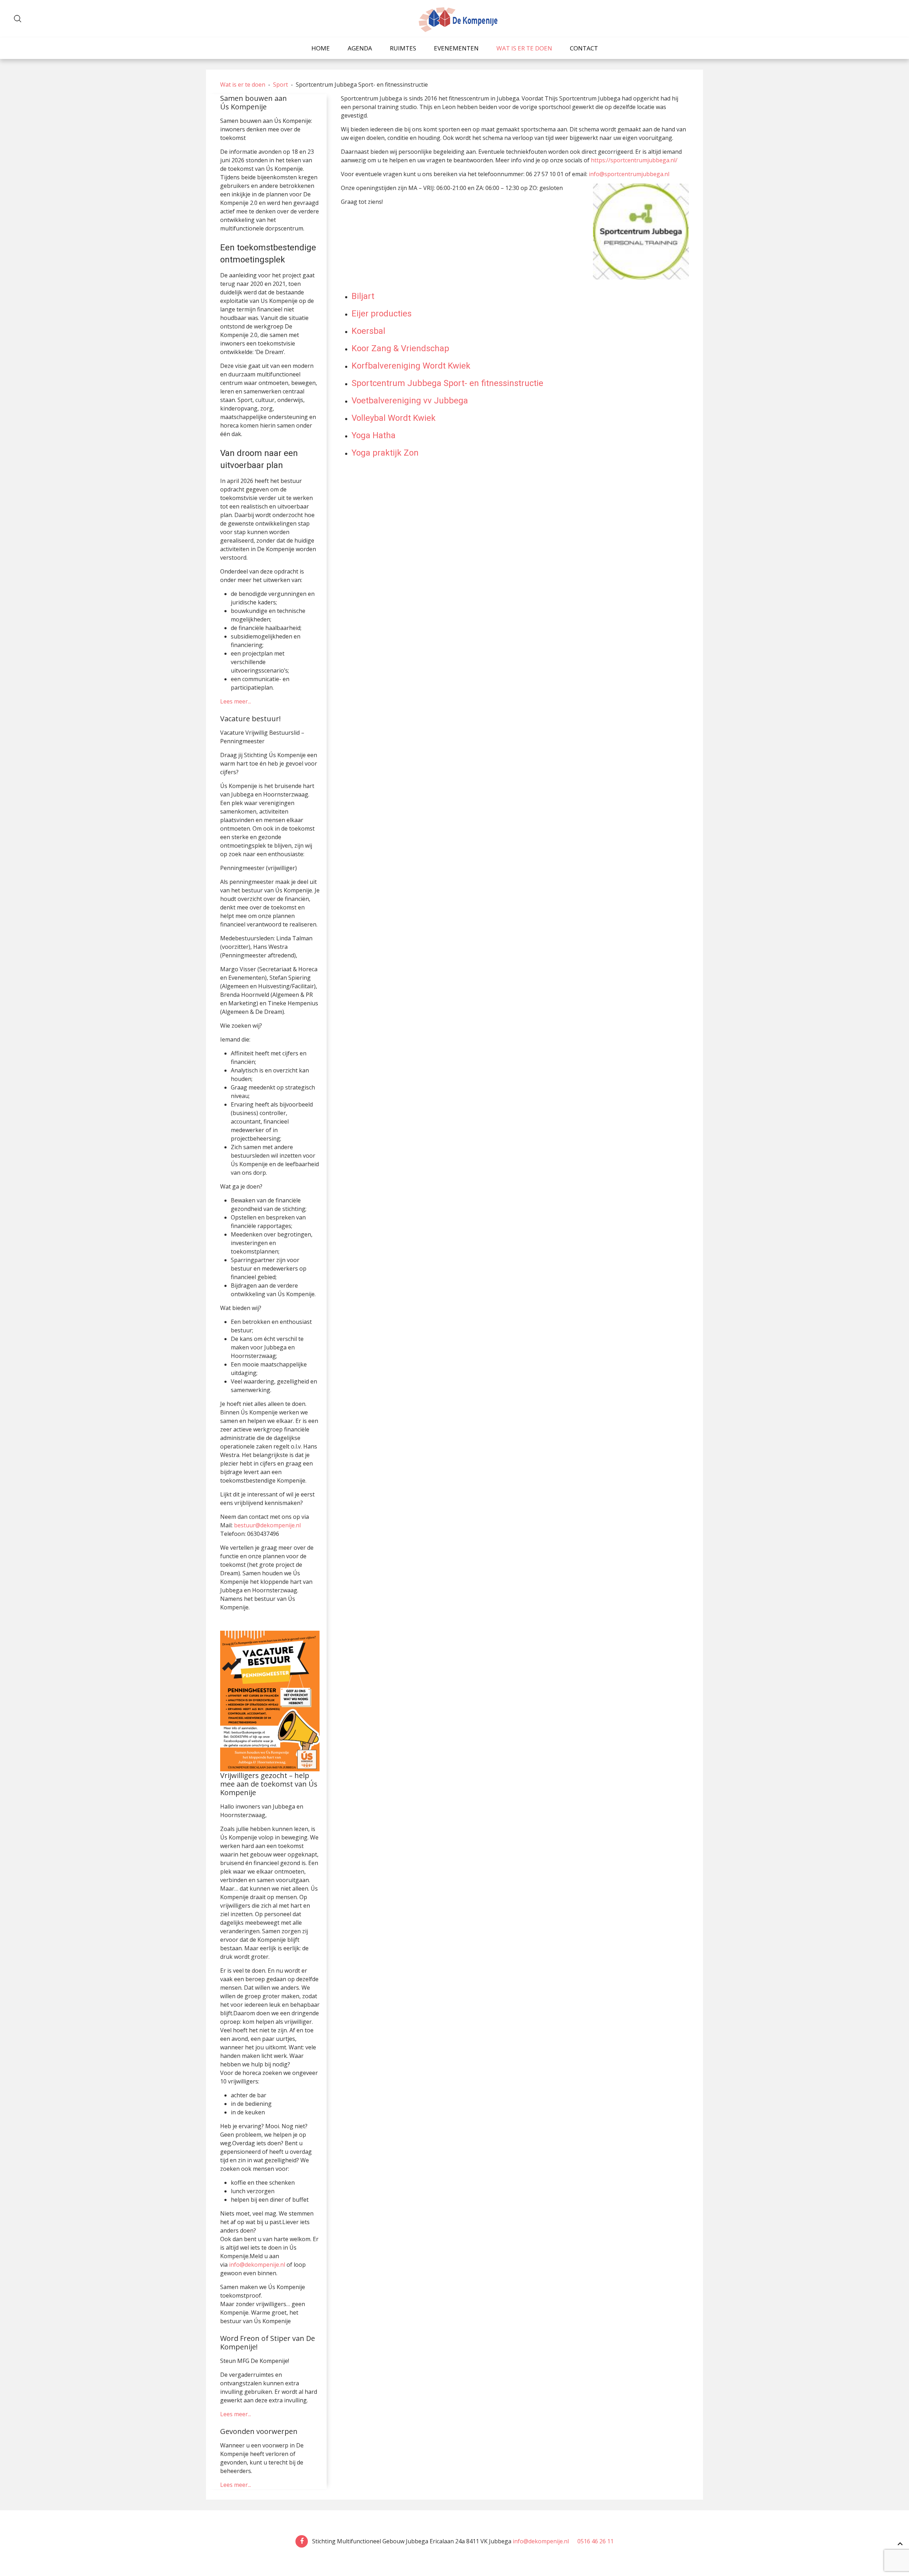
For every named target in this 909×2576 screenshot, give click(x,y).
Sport (281, 85)
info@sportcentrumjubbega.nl (629, 174)
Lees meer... (236, 701)
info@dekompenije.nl (257, 2265)
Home (321, 48)
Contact (584, 48)
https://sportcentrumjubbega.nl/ (634, 160)
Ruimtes (403, 48)
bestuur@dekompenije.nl (267, 1525)
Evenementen (456, 48)
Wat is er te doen (524, 48)
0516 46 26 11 (594, 2541)
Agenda (360, 48)
